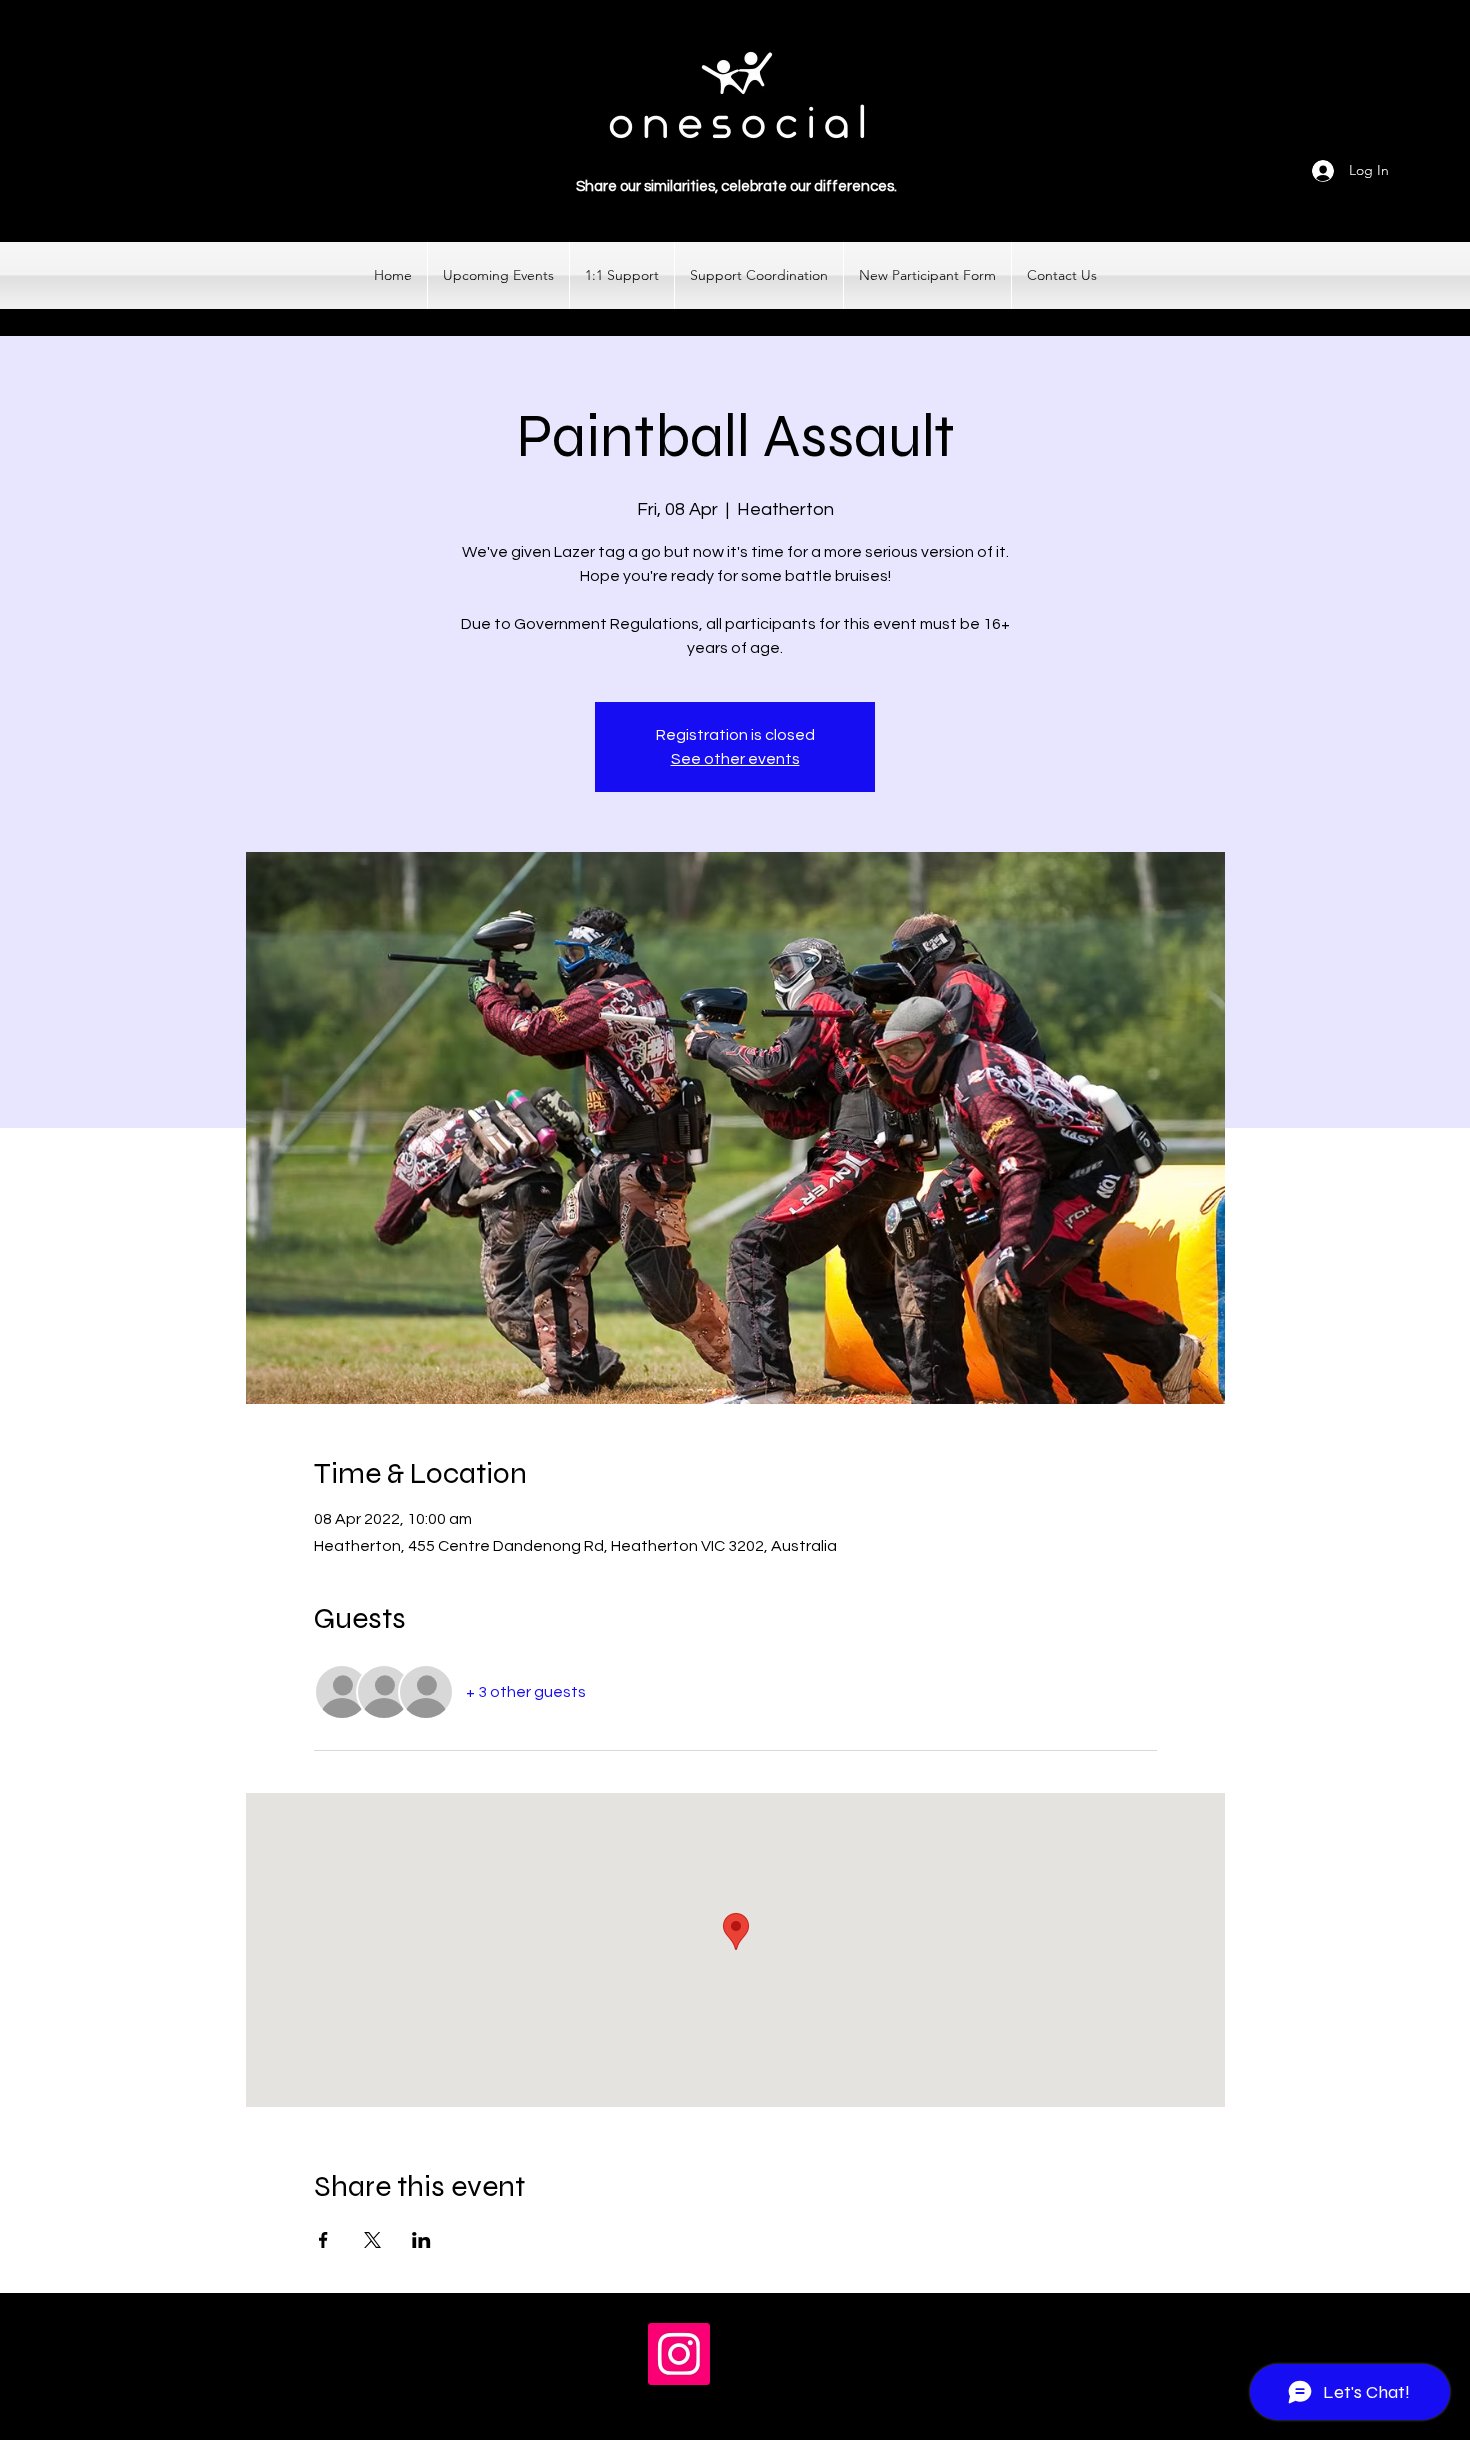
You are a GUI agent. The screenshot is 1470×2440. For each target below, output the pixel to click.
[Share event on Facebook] (323, 2240)
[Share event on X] (372, 2240)
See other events (735, 759)
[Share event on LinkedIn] (421, 2240)
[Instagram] (679, 2354)
